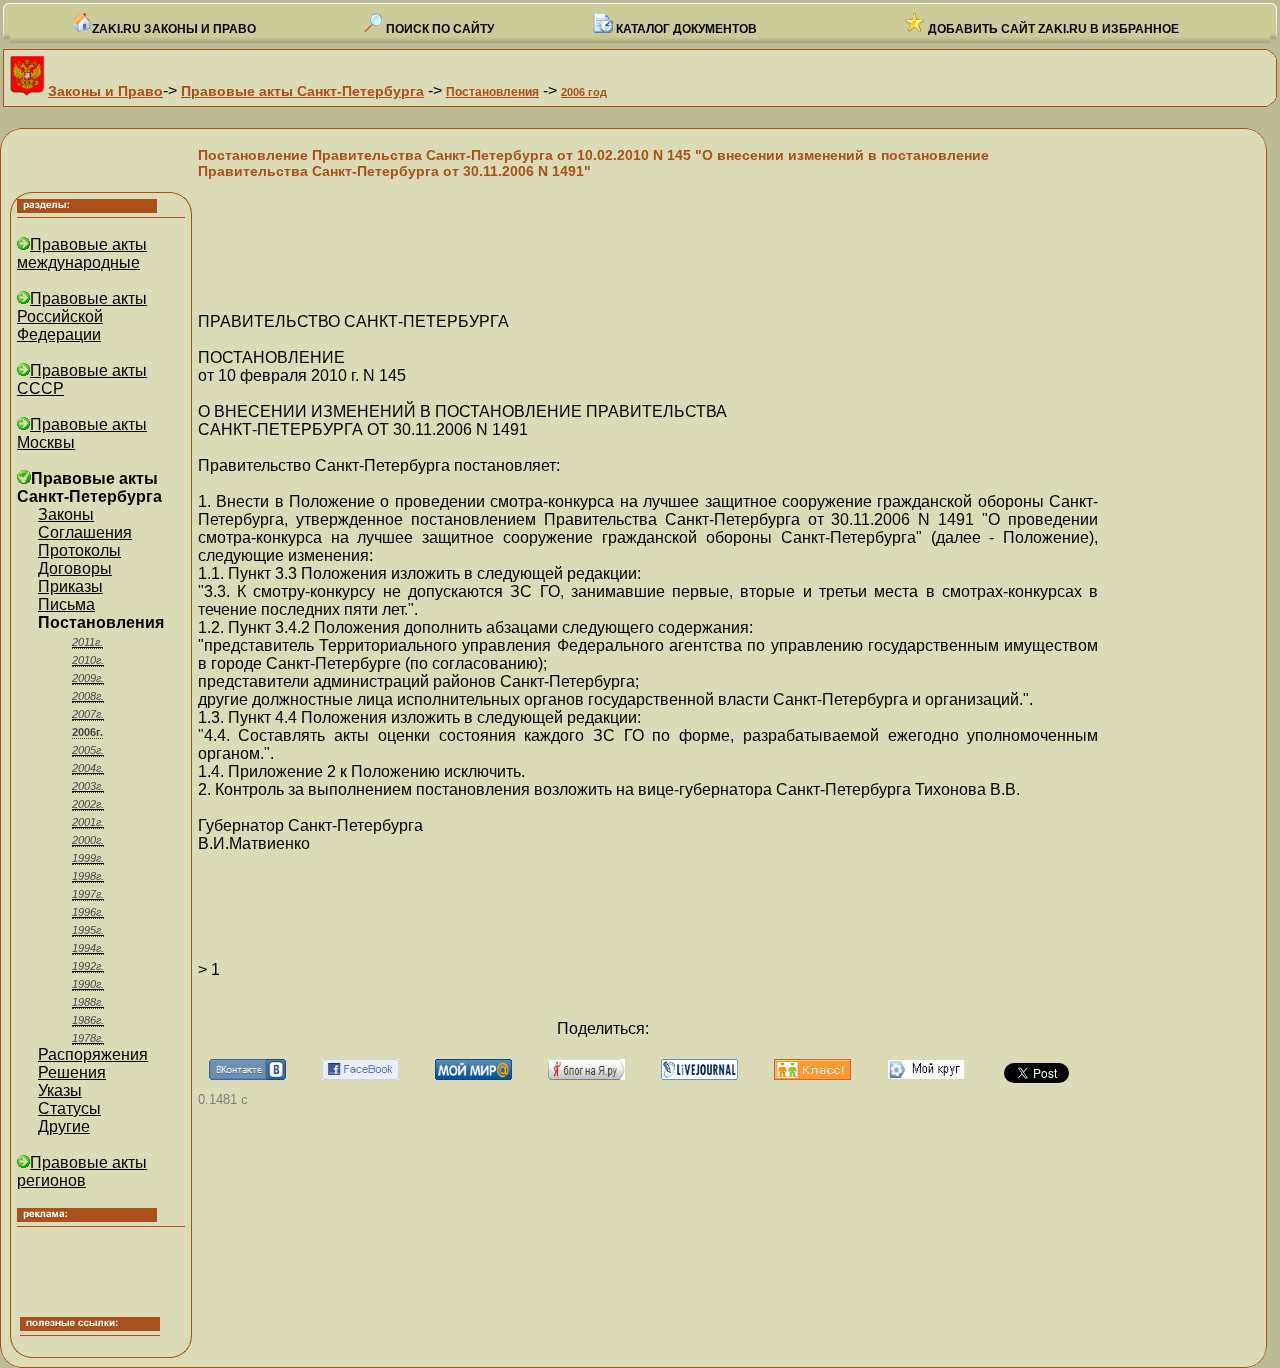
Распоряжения (93, 1054)
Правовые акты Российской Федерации (82, 316)
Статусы (69, 1108)
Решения (72, 1072)
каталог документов (685, 29)
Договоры (75, 568)
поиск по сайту (438, 29)
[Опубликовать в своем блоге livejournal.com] (699, 1074)
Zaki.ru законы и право (174, 29)
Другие (64, 1126)
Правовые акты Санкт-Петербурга (302, 91)
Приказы (70, 586)
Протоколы (79, 550)
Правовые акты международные (82, 253)
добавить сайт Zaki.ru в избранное (1052, 29)
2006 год (584, 92)
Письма (66, 604)
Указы (60, 1090)
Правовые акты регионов (82, 1171)
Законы (66, 514)
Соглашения (85, 532)
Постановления (492, 92)
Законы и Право (105, 91)
